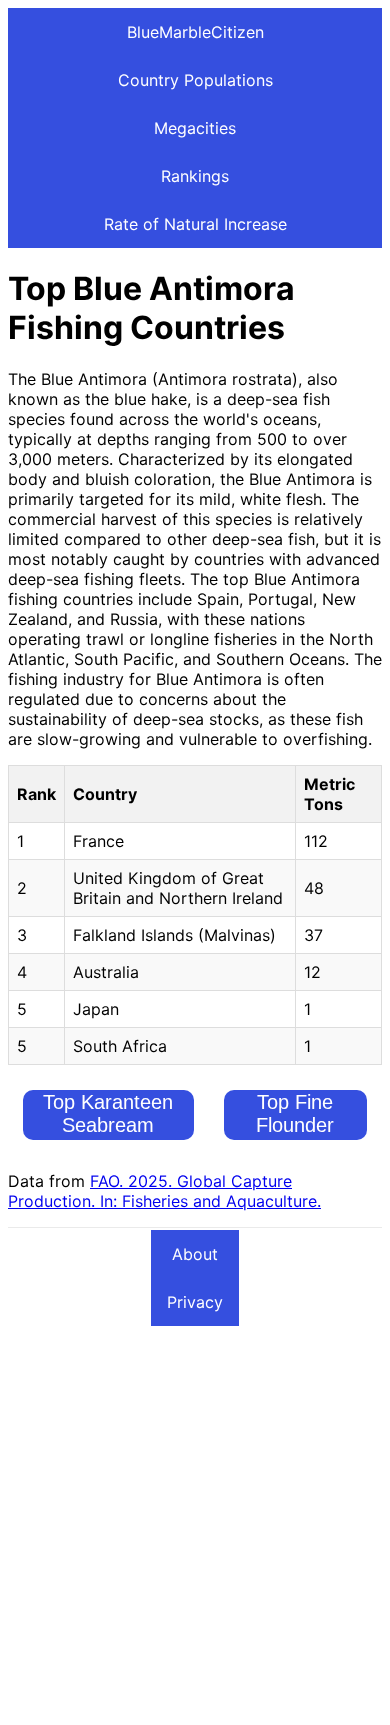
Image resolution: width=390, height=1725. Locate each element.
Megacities (195, 128)
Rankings (195, 176)
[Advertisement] (195, 1522)
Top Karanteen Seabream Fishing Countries (108, 1125)
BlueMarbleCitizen (195, 32)
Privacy (195, 1302)
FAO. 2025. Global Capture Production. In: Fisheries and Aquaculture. (164, 1191)
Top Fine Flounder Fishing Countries (295, 1136)
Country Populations (195, 80)
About (195, 1254)
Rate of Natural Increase (195, 224)
